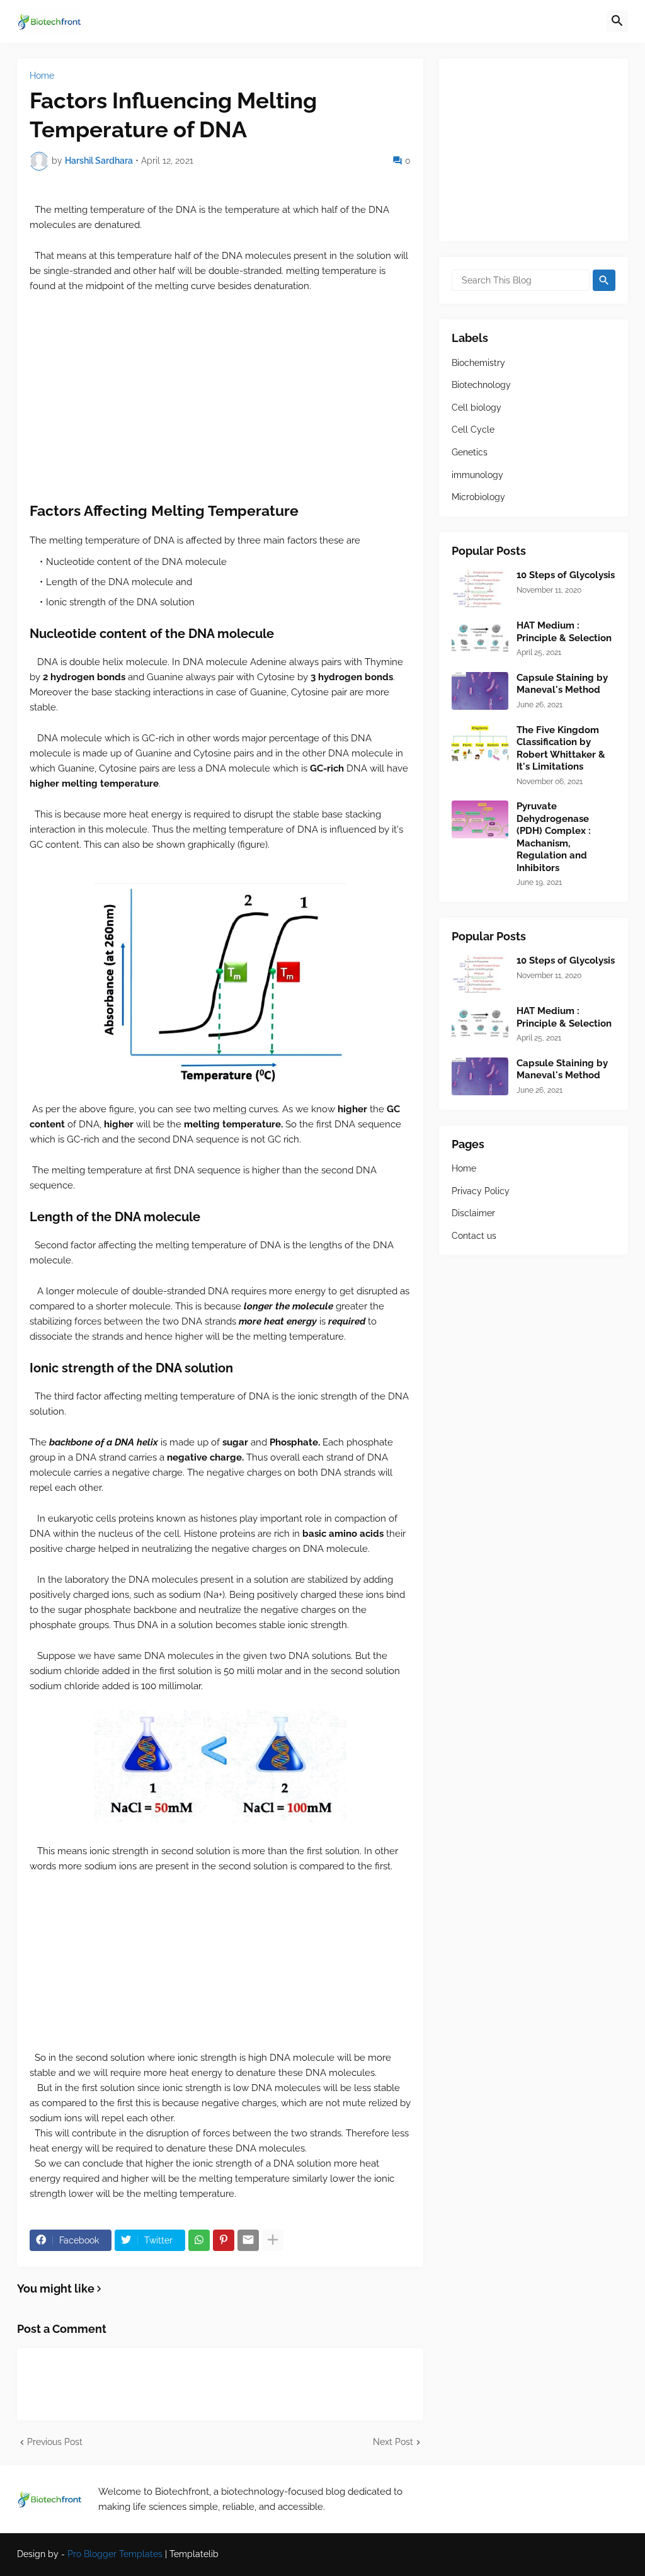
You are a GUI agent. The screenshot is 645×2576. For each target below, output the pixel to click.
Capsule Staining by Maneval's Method (562, 684)
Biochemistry (478, 363)
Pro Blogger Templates (115, 2554)
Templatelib (194, 2554)
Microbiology (478, 497)
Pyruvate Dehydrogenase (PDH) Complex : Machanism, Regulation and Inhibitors (554, 837)
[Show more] (273, 2240)
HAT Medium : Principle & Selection (564, 632)
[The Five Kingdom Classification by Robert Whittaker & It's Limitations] (480, 743)
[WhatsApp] (199, 2240)
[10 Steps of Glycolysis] (480, 588)
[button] (617, 21)
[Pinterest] (224, 2240)
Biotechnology (481, 385)
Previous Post (55, 2442)
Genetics (470, 452)
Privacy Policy (481, 1191)
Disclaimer (473, 1213)
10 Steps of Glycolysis (566, 575)
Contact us (474, 1236)
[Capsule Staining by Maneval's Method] (480, 691)
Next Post (393, 2442)
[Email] (248, 2240)
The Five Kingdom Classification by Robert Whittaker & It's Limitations (561, 749)
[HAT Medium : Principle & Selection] (480, 639)
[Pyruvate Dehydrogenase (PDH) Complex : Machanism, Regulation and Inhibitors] (480, 819)
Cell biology (477, 407)
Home (42, 76)
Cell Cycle (473, 430)
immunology (477, 475)
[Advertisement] (220, 397)
